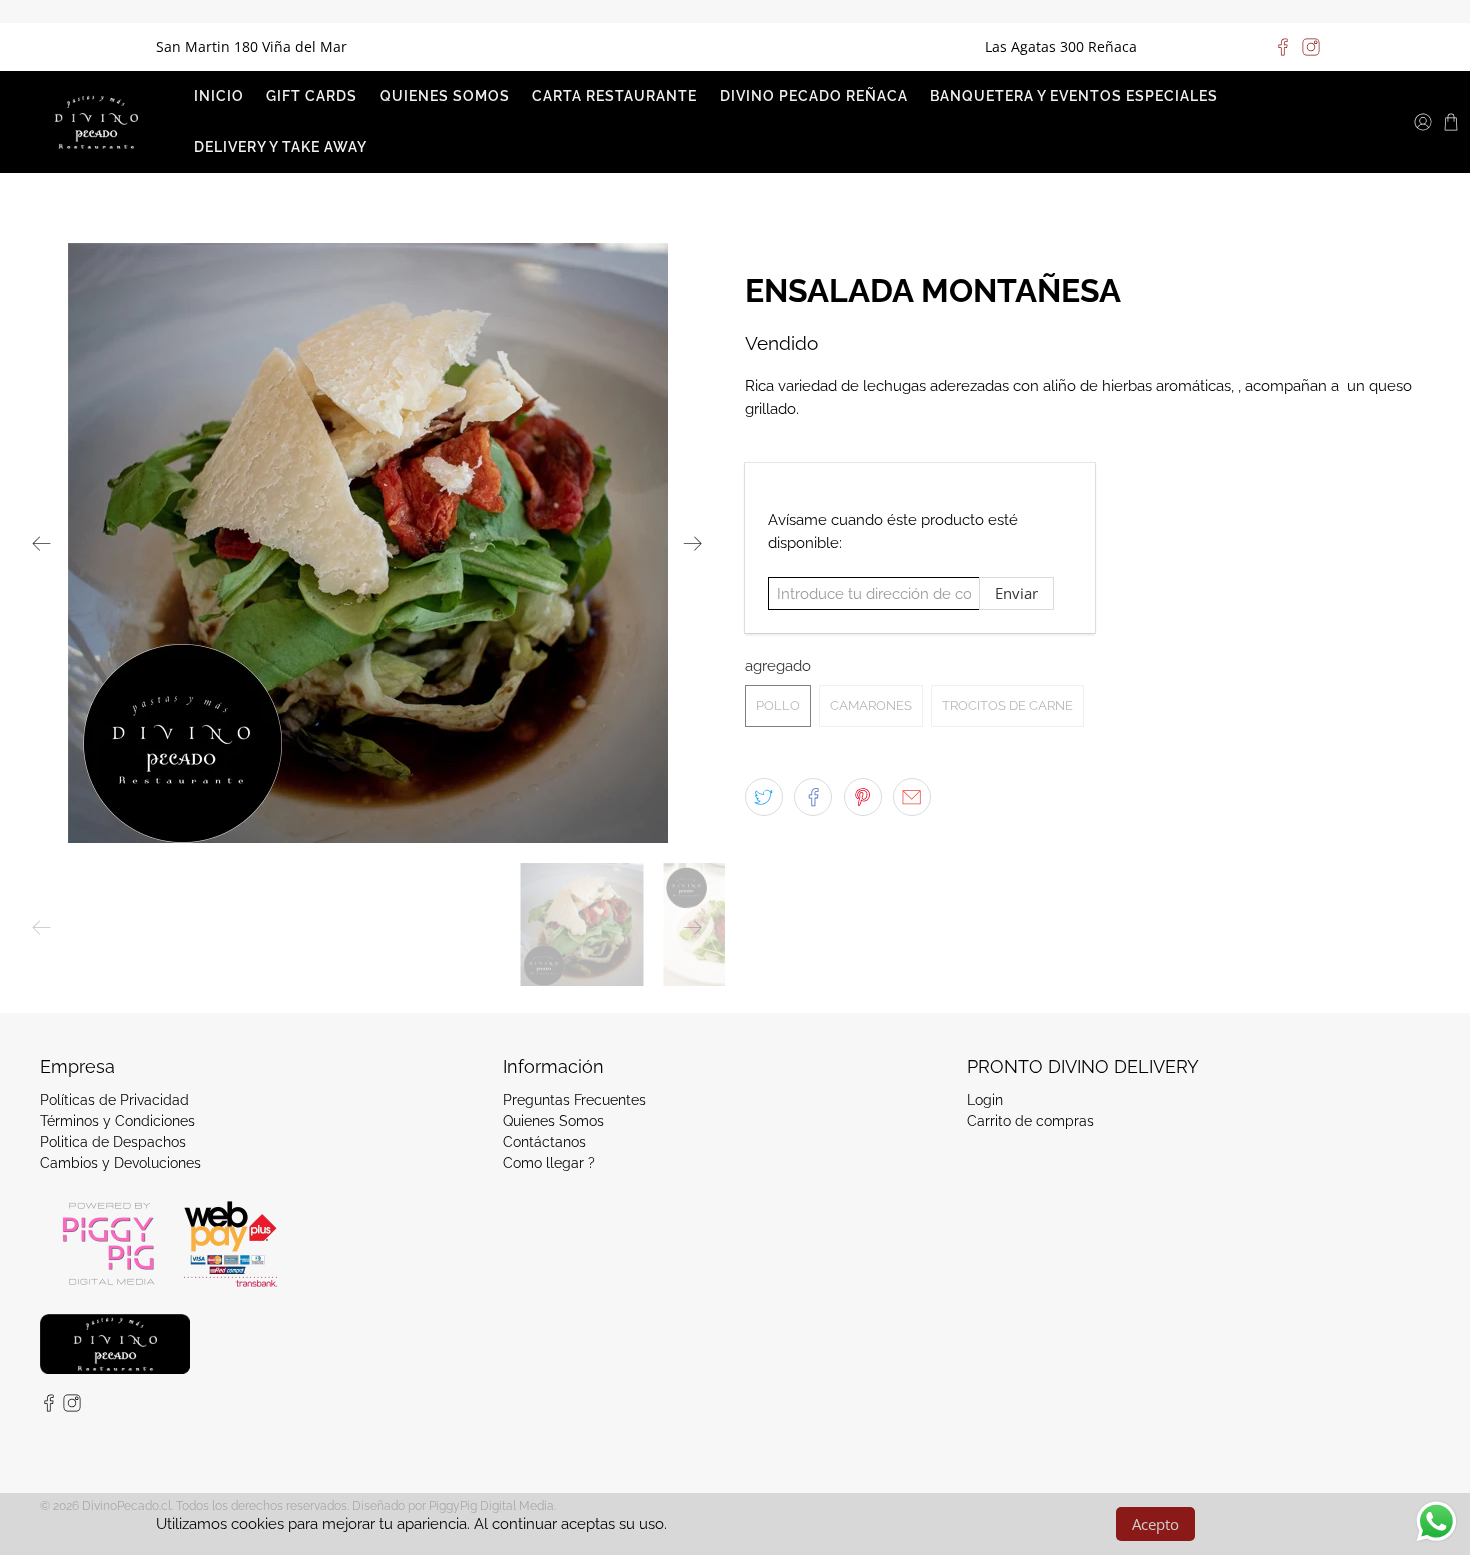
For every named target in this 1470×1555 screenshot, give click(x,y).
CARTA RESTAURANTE (614, 96)
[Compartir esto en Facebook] (813, 797)
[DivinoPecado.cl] (96, 122)
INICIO (219, 96)
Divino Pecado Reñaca (814, 96)
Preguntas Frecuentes (574, 1100)
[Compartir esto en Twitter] (764, 797)
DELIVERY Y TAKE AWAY (280, 147)
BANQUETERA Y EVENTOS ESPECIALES (1074, 96)
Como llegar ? (549, 1163)
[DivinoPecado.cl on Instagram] (1311, 47)
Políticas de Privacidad (114, 1100)
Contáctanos (544, 1142)
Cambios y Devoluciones (120, 1163)
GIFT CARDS (311, 96)
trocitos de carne (1007, 705)
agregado (778, 666)
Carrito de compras (1030, 1121)
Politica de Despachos (113, 1142)
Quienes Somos (553, 1121)
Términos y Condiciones (117, 1121)
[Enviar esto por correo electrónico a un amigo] (912, 797)
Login (985, 1100)
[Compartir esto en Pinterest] (863, 797)
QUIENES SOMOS (445, 96)
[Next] (693, 543)
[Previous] (42, 543)
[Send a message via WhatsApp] (1436, 1521)
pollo (778, 705)
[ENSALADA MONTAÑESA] (367, 543)
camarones (871, 705)
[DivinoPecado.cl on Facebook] (1283, 47)
